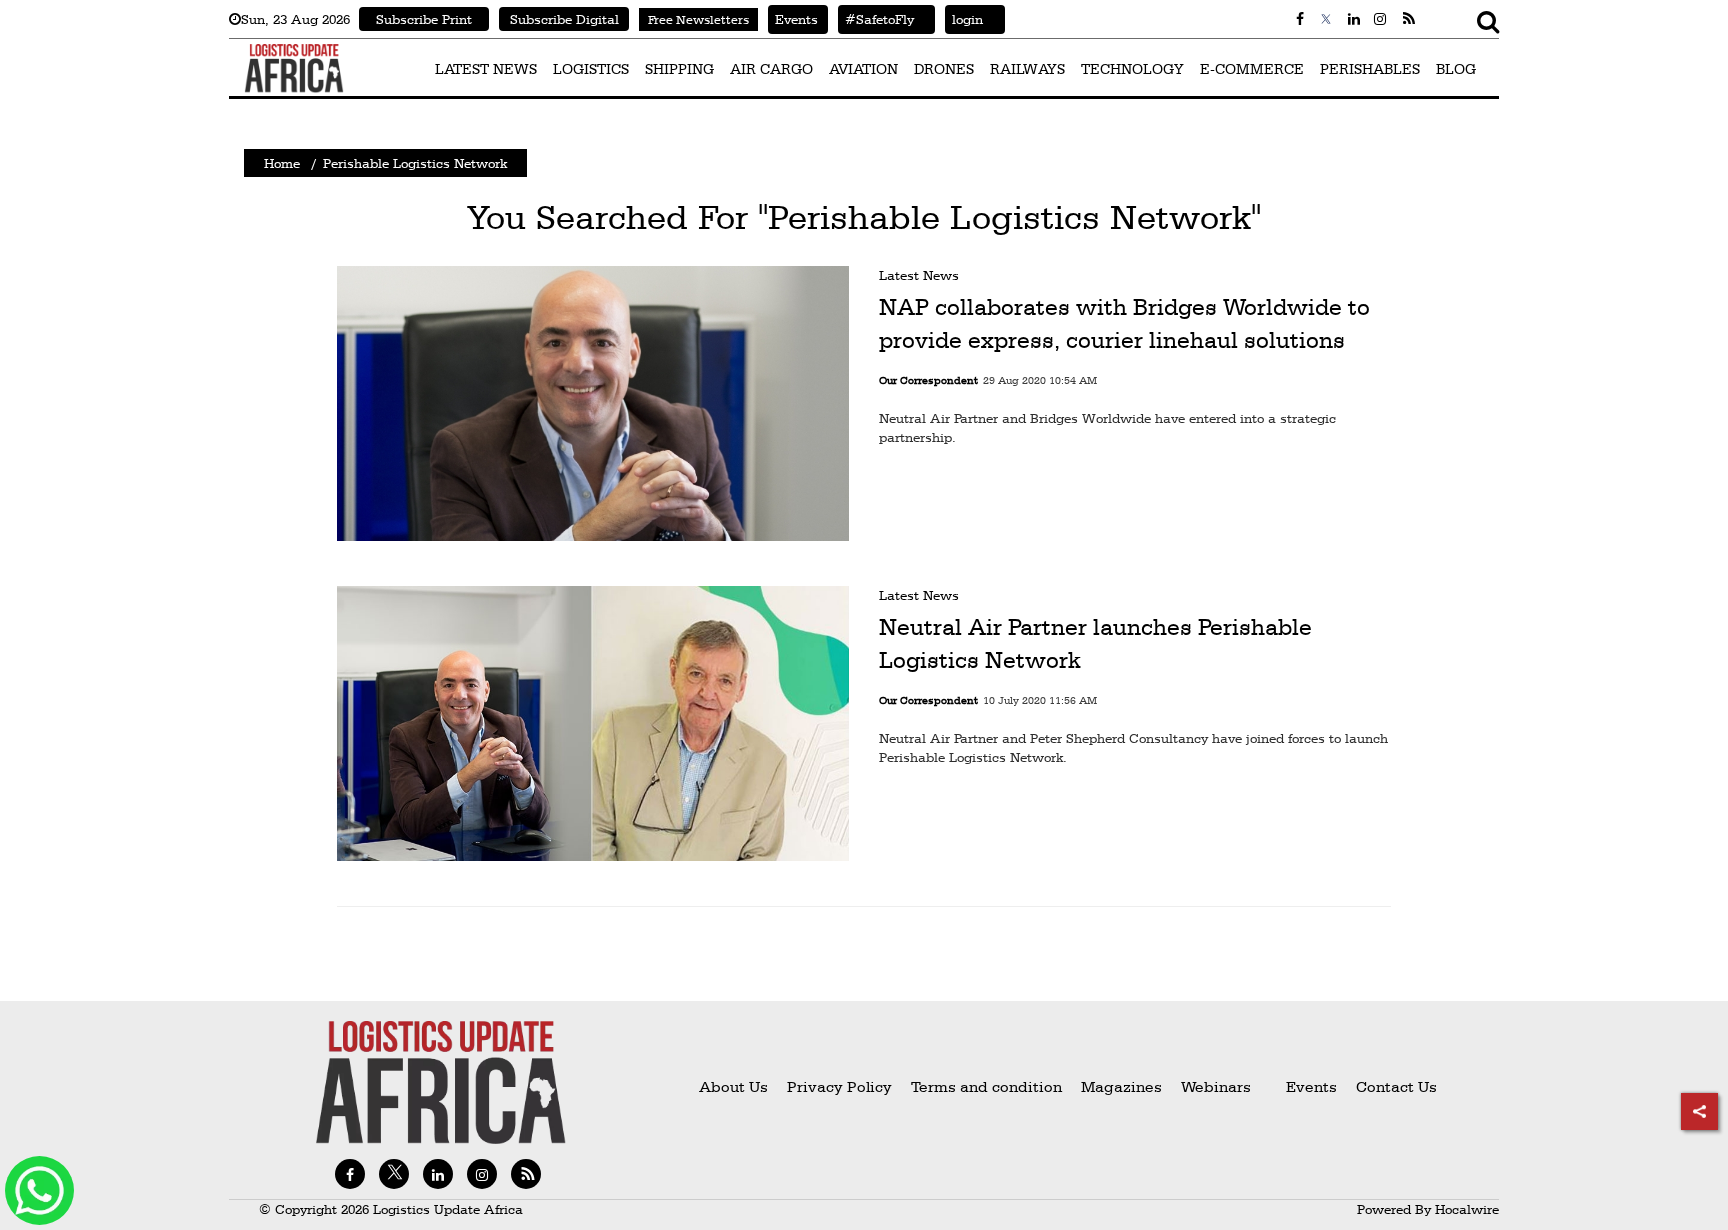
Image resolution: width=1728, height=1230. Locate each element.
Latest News (919, 275)
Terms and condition (988, 1086)
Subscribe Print (424, 19)
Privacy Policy (839, 1086)
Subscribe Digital (564, 19)
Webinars (1216, 1086)
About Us (733, 1086)
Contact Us (1396, 1086)
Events (793, 19)
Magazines (1123, 1086)
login (964, 19)
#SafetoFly (876, 19)
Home (282, 163)
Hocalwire (1467, 1209)
